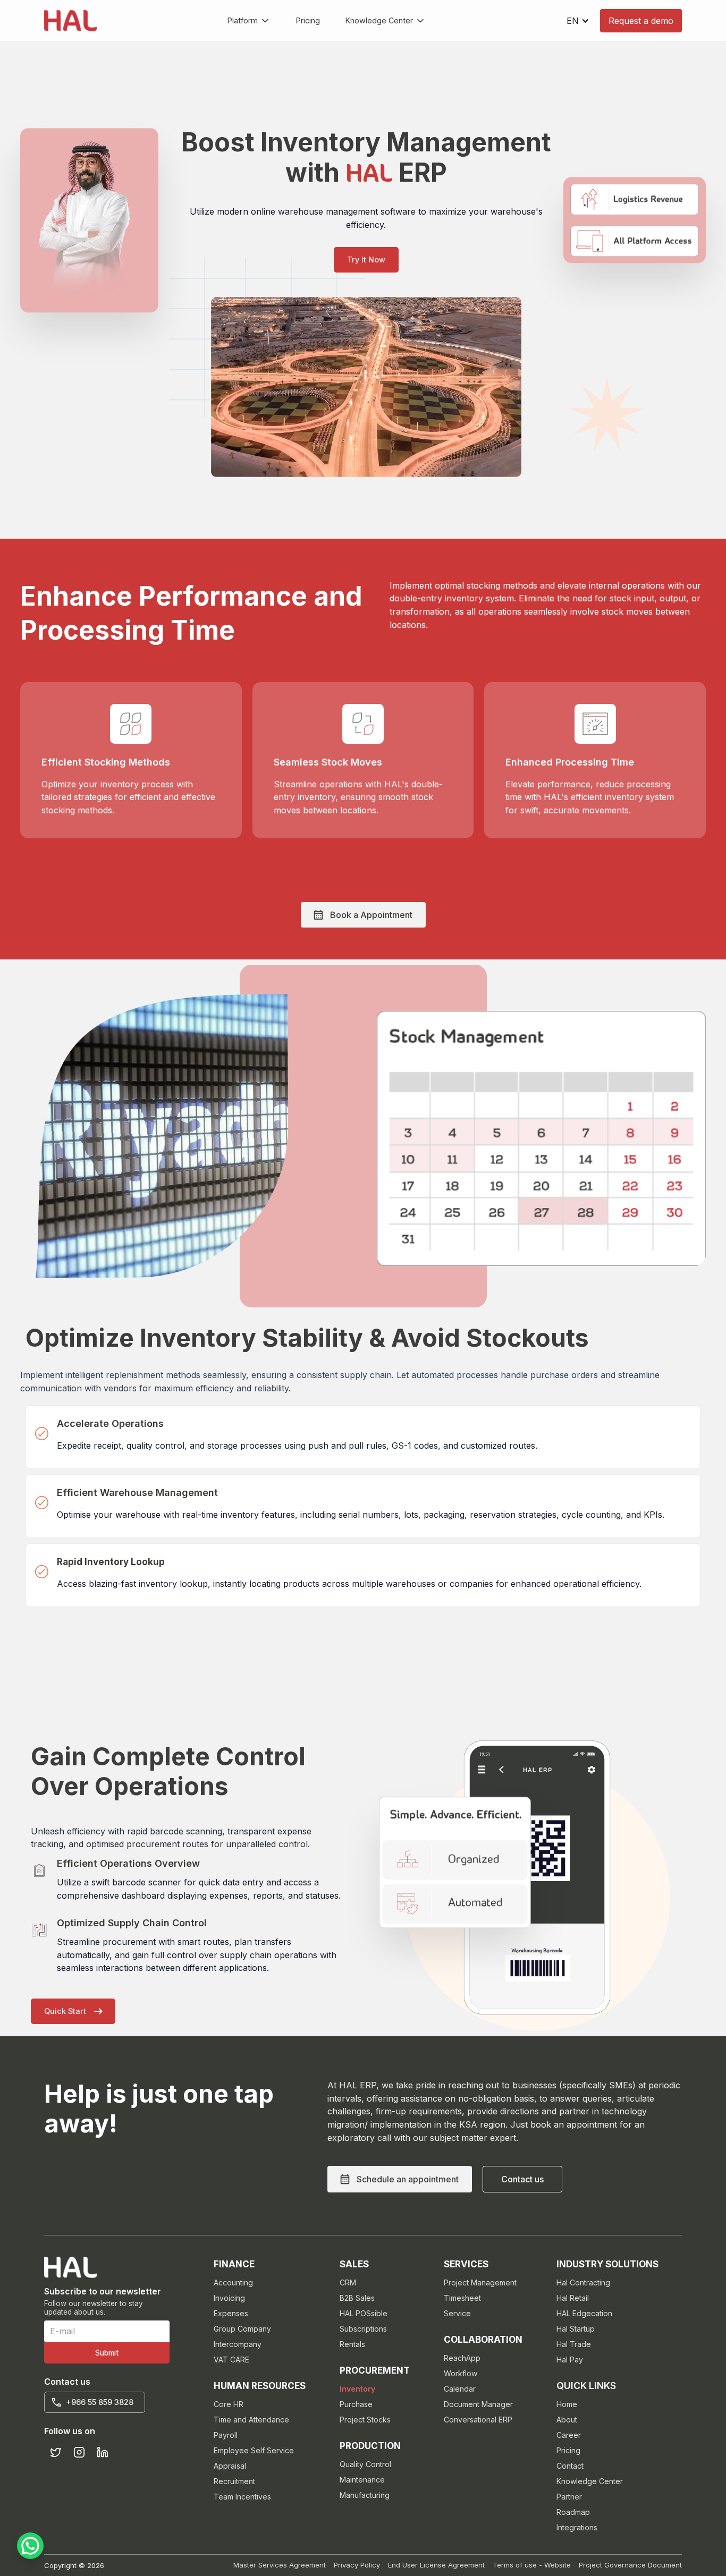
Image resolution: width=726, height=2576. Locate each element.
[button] (249, 21)
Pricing (308, 20)
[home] (71, 21)
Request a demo (641, 21)
